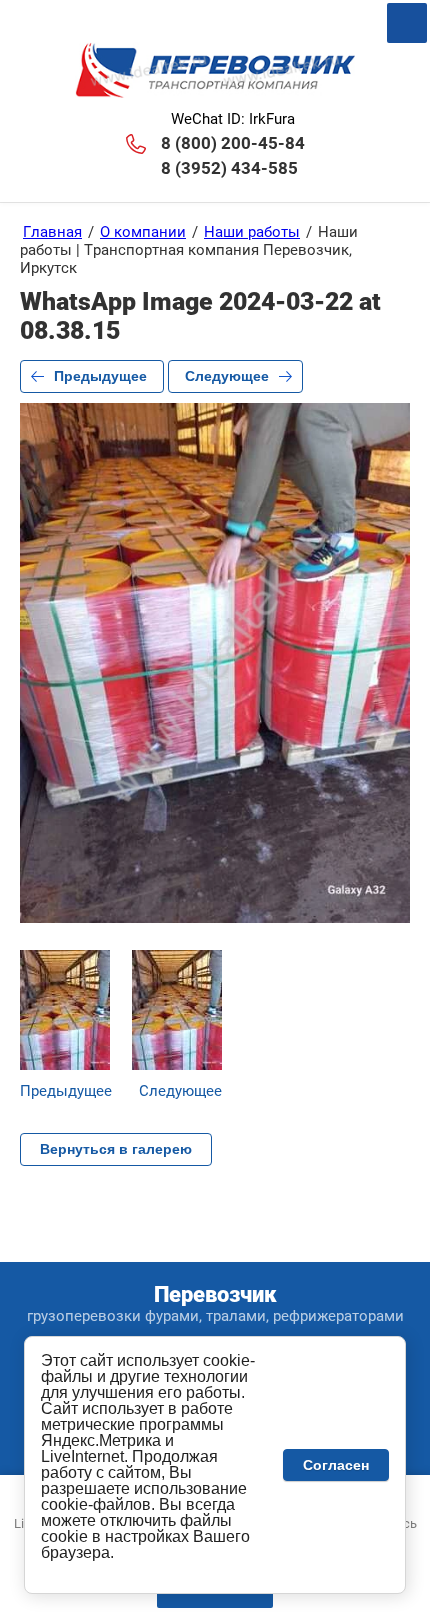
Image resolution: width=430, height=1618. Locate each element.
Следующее (227, 376)
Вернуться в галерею (116, 1149)
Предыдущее (100, 376)
